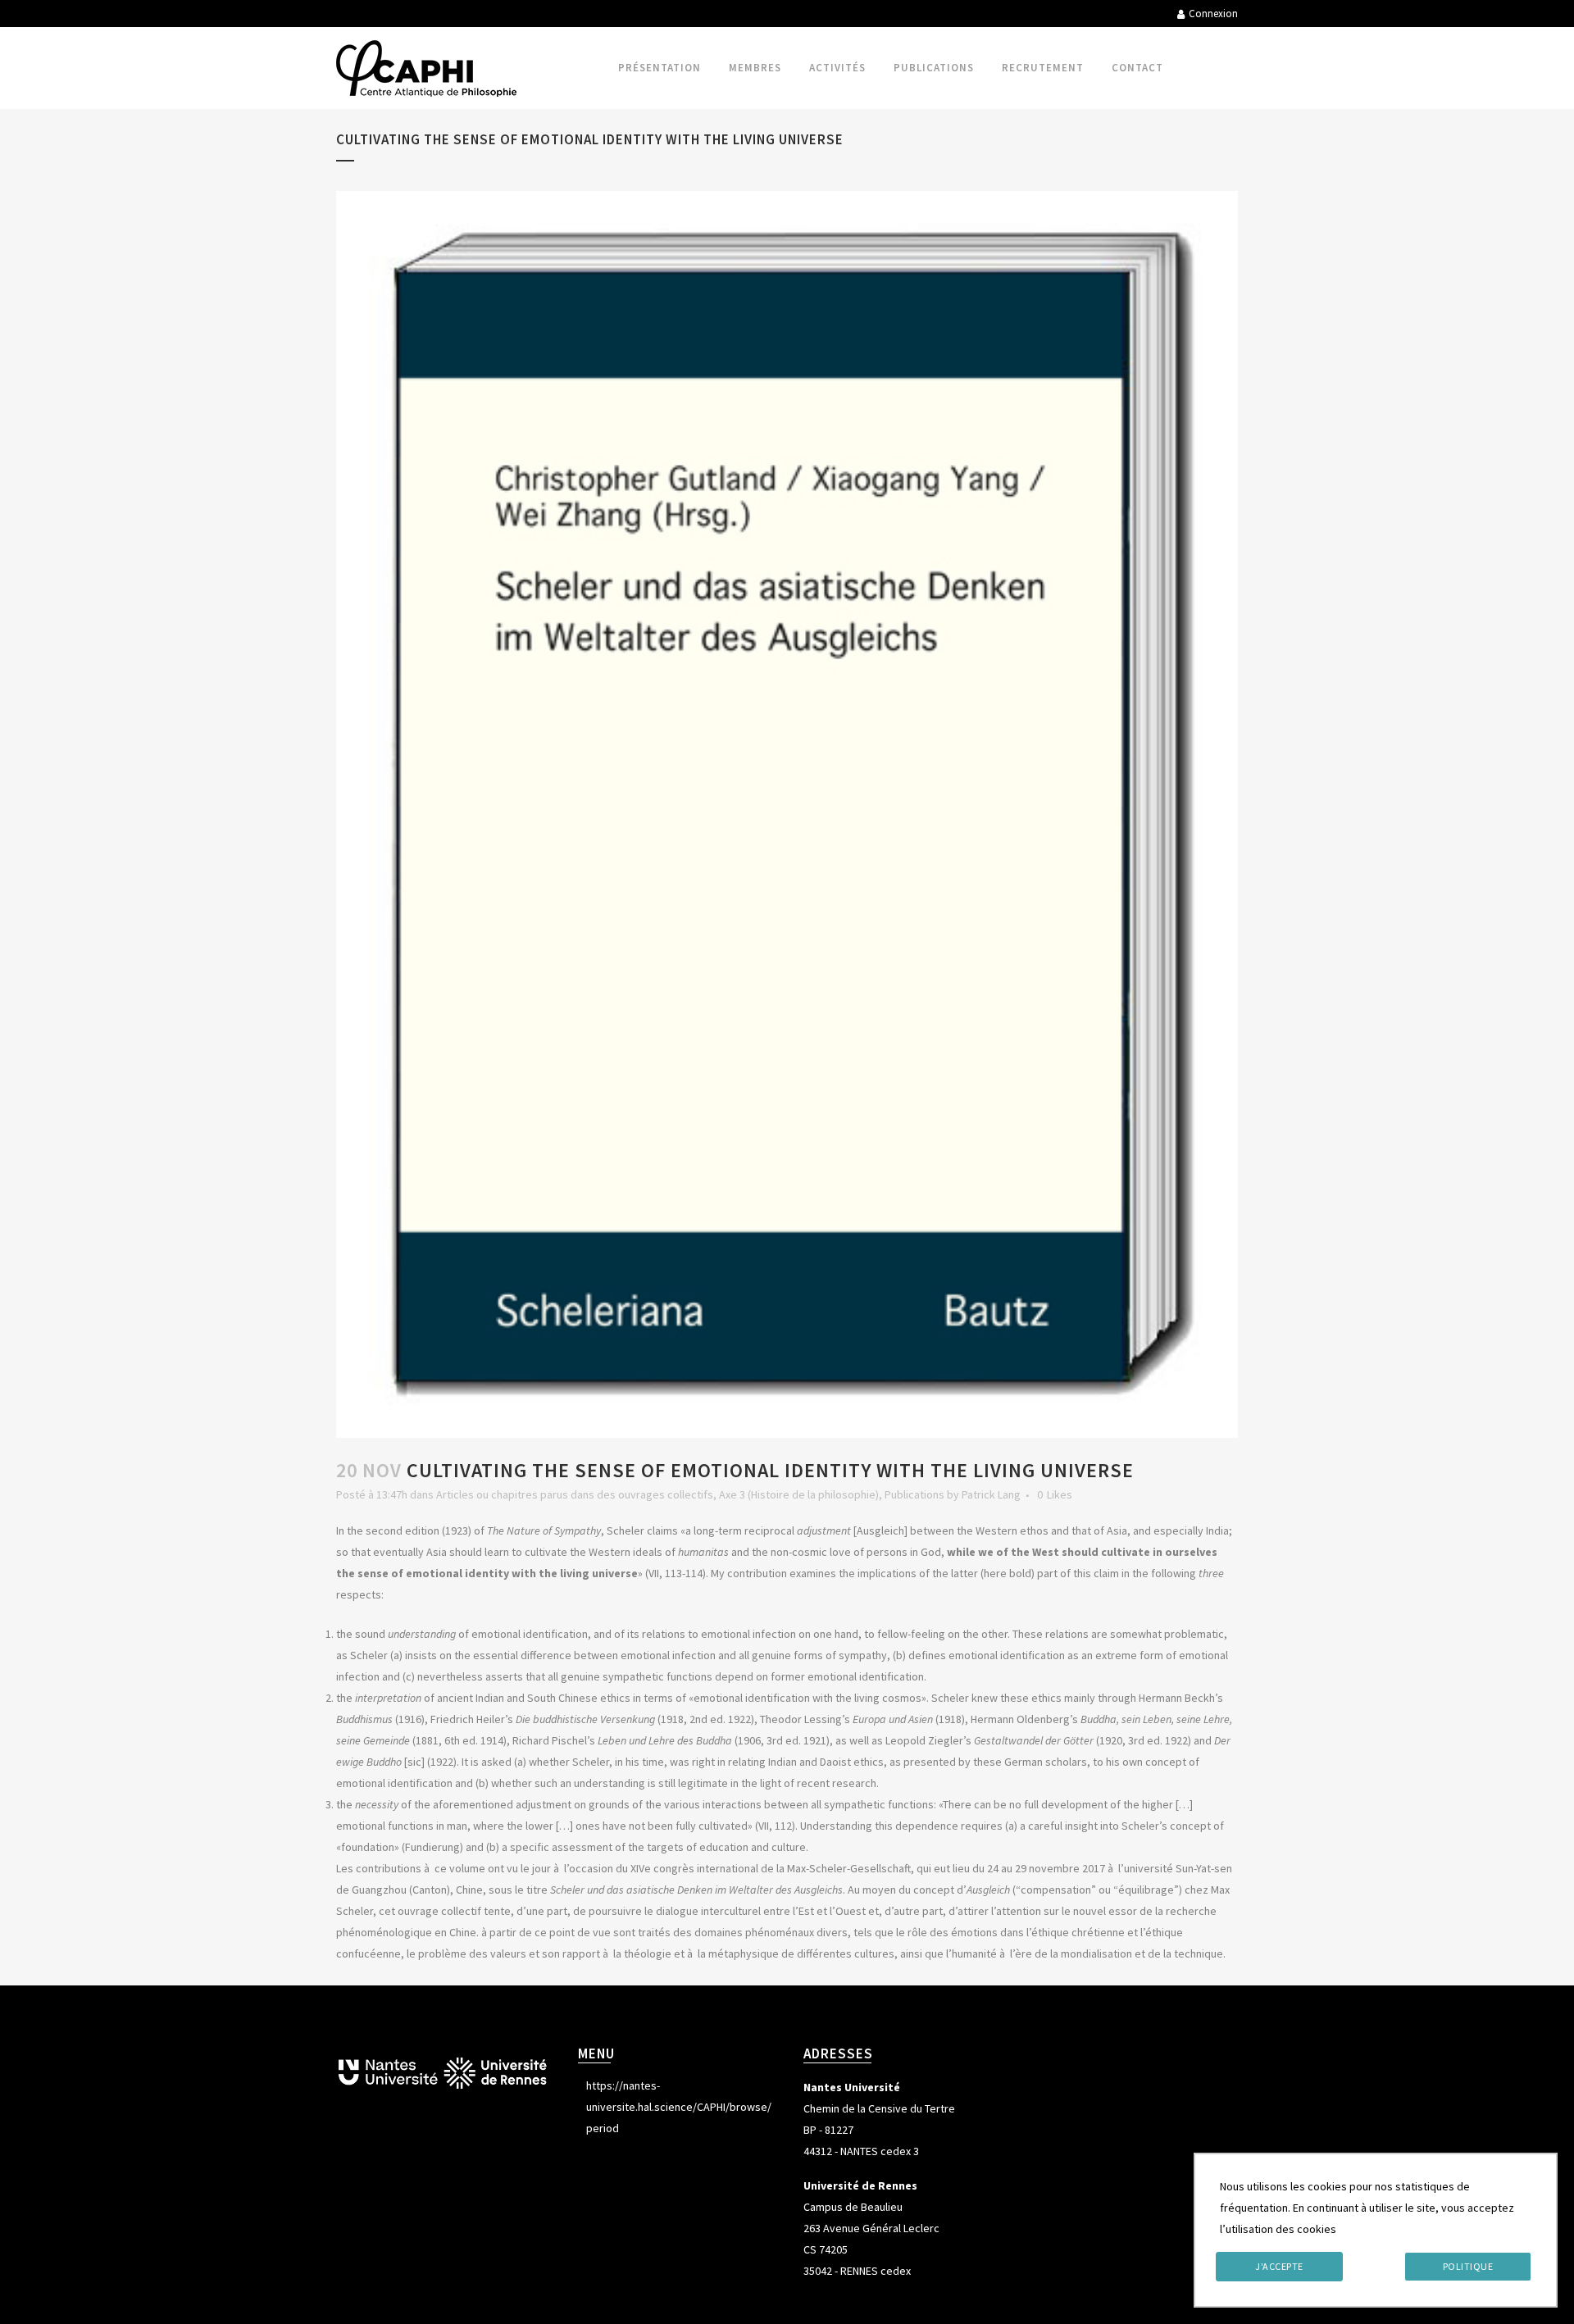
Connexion (1213, 14)
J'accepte (1279, 2266)
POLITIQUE (1468, 2266)
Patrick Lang (991, 1494)
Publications (914, 1494)
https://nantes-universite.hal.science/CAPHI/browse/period (679, 2107)
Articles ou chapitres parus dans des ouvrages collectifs (575, 1494)
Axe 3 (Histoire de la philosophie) (799, 1494)
